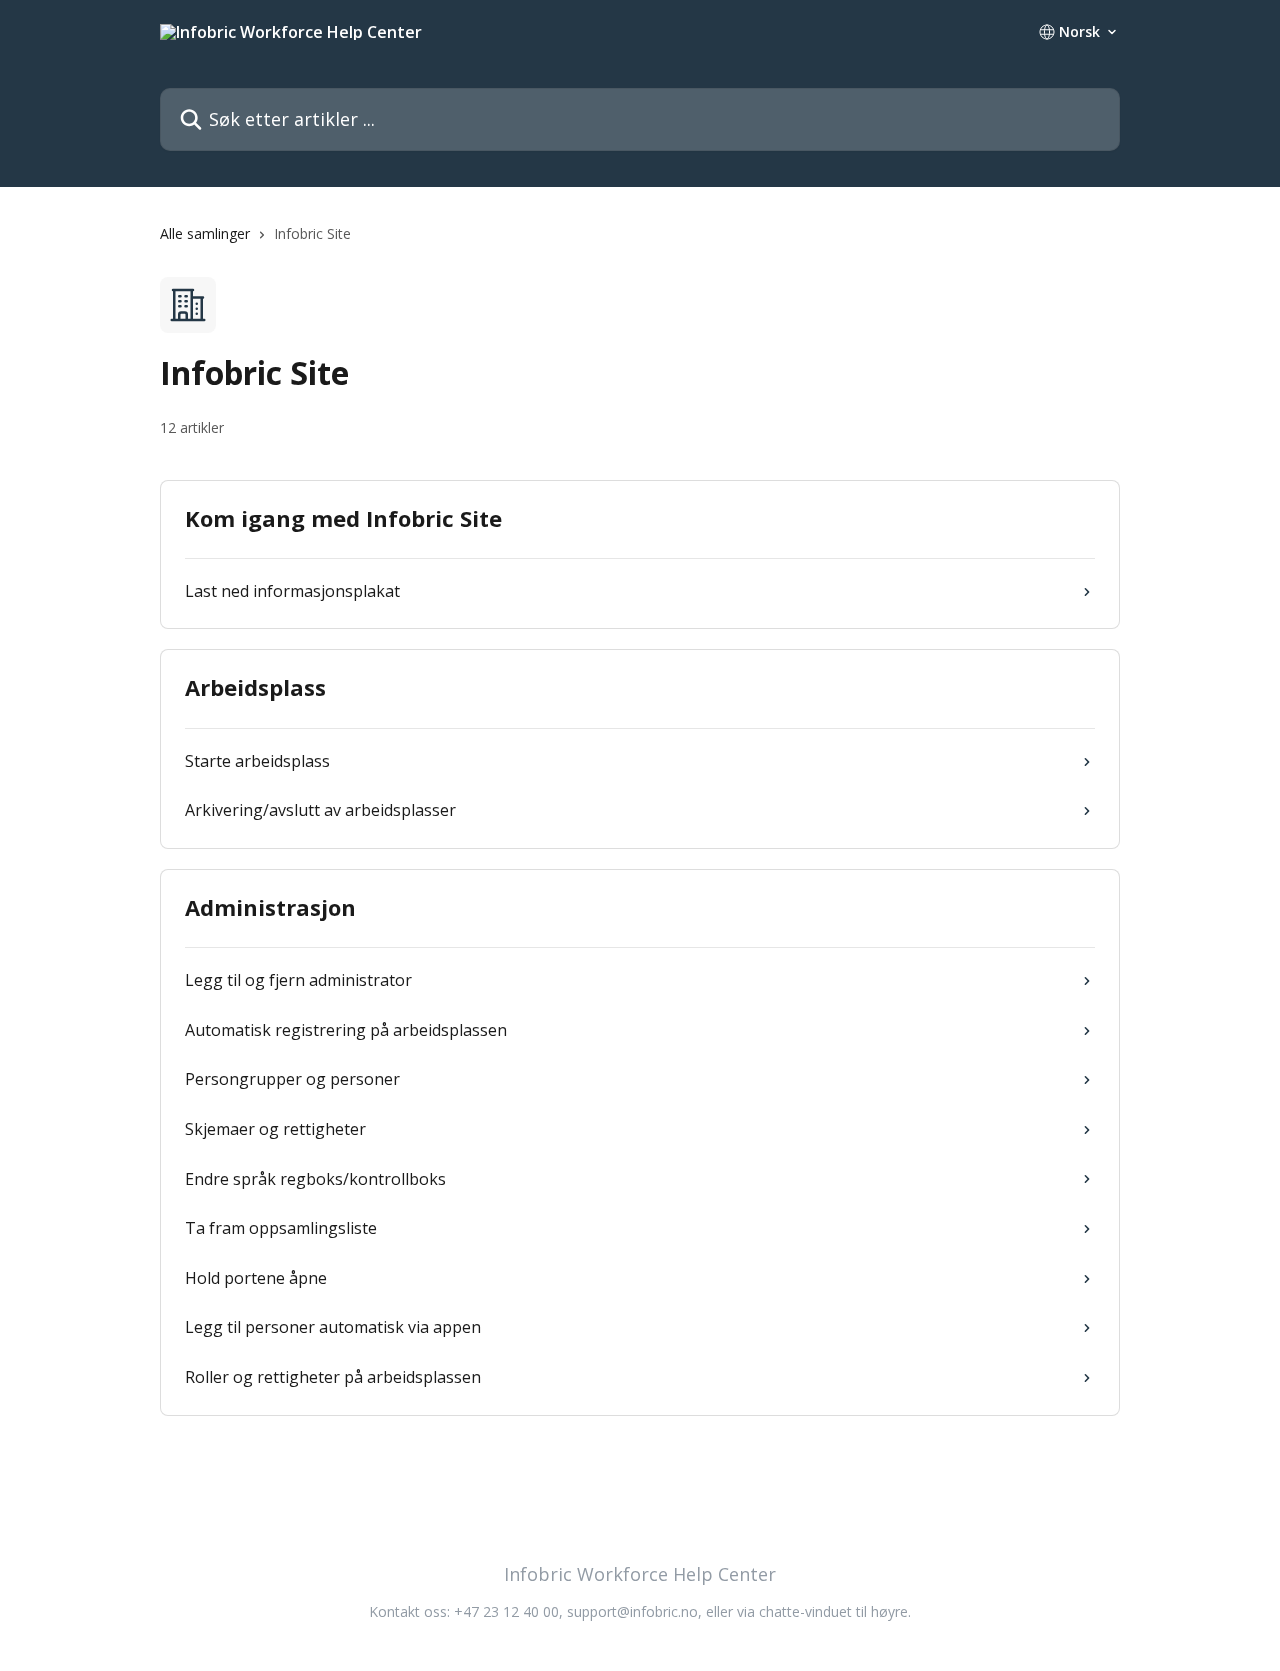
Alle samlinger (205, 233)
